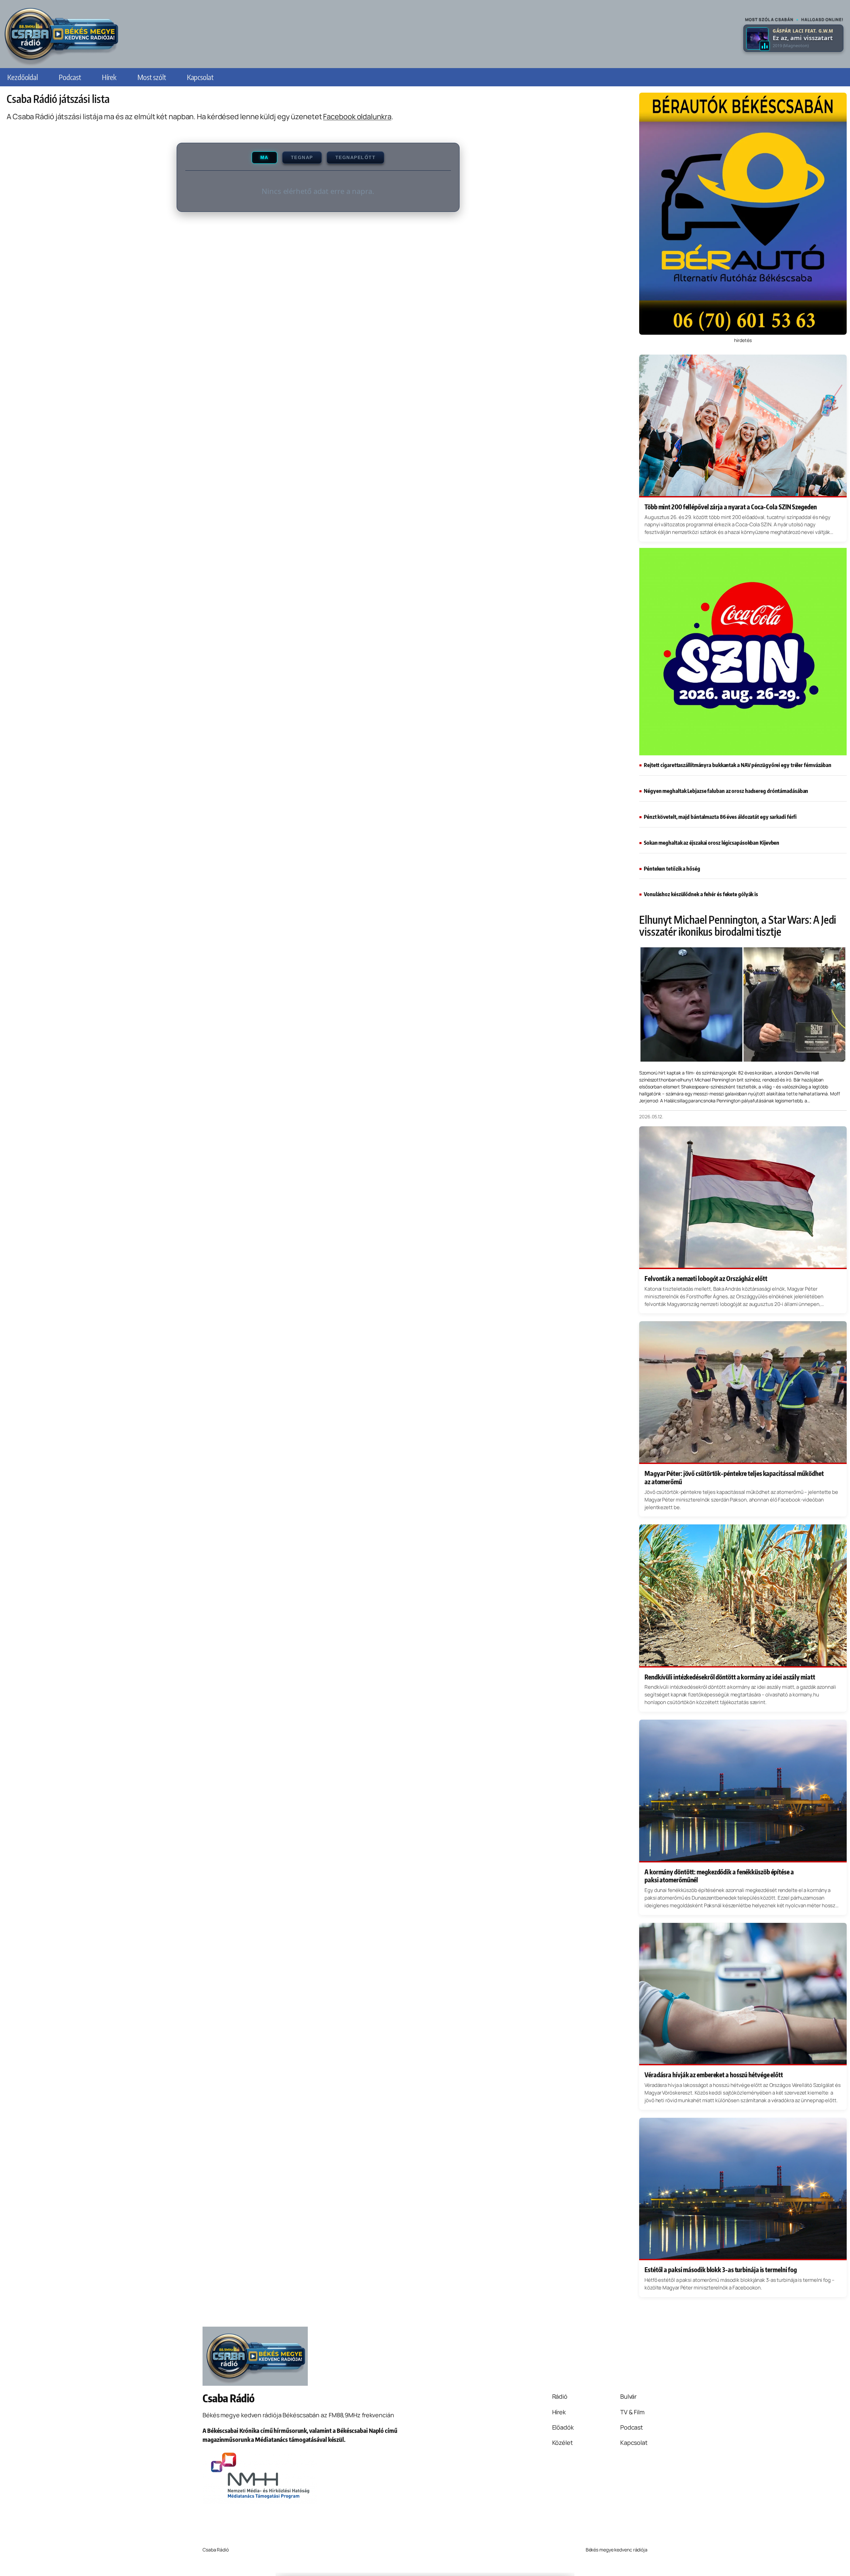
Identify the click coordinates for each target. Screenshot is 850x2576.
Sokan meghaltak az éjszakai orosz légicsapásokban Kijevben (712, 843)
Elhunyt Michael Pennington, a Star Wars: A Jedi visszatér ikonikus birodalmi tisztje (738, 925)
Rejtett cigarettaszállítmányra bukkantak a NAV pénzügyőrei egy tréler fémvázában (738, 765)
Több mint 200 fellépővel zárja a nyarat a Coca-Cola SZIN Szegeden (731, 507)
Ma (264, 158)
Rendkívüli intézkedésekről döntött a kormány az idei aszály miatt (730, 1677)
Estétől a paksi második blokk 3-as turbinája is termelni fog (721, 2270)
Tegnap (302, 158)
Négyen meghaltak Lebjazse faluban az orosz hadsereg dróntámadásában (726, 791)
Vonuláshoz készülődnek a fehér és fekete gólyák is (701, 894)
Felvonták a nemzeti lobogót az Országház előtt (706, 1278)
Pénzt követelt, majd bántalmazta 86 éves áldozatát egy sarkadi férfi (720, 817)
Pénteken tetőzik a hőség (672, 869)
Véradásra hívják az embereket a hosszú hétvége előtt (714, 2075)
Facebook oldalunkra (357, 117)
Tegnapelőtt (356, 158)
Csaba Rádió (229, 2398)
